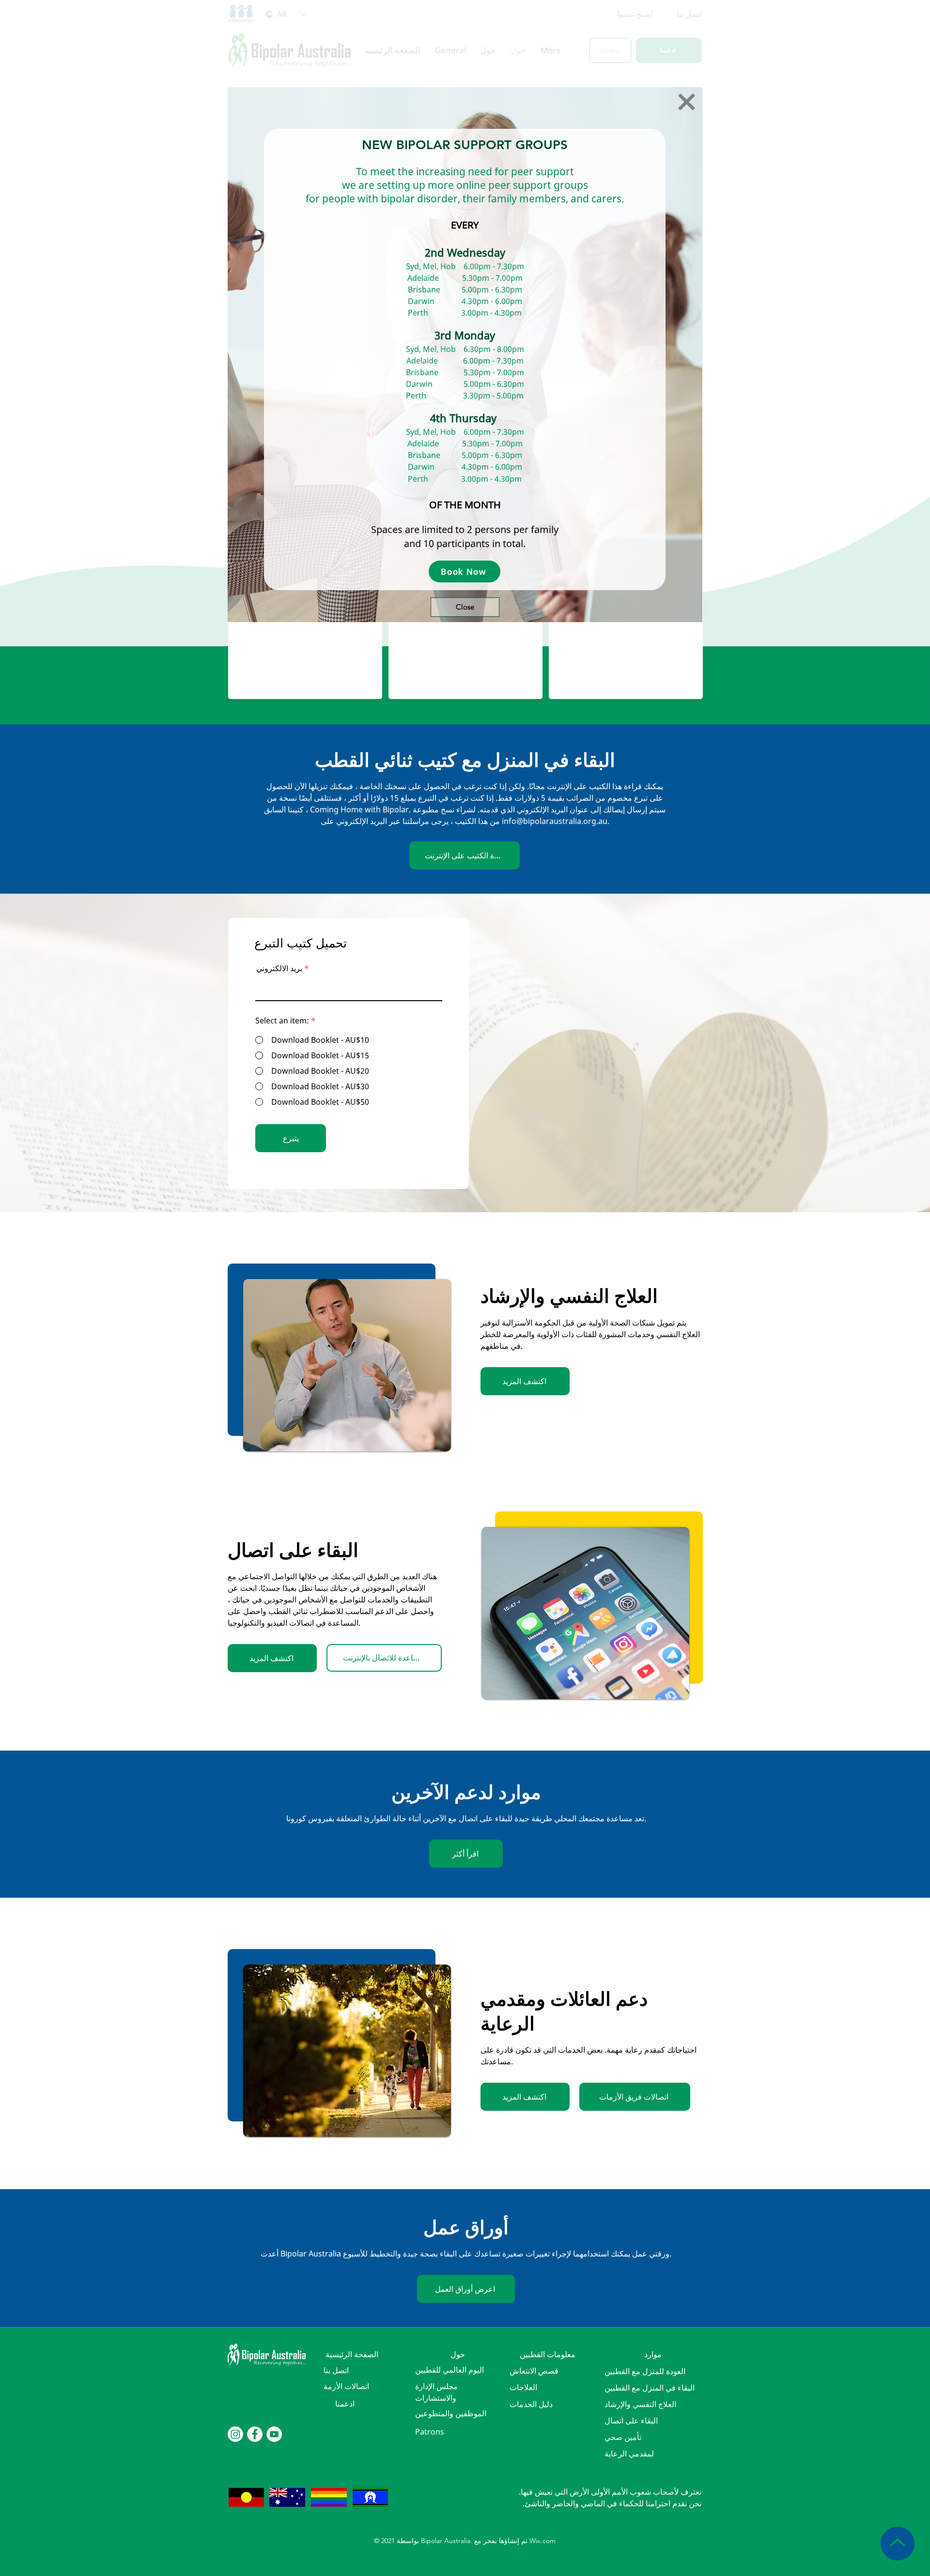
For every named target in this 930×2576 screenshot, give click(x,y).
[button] (687, 102)
